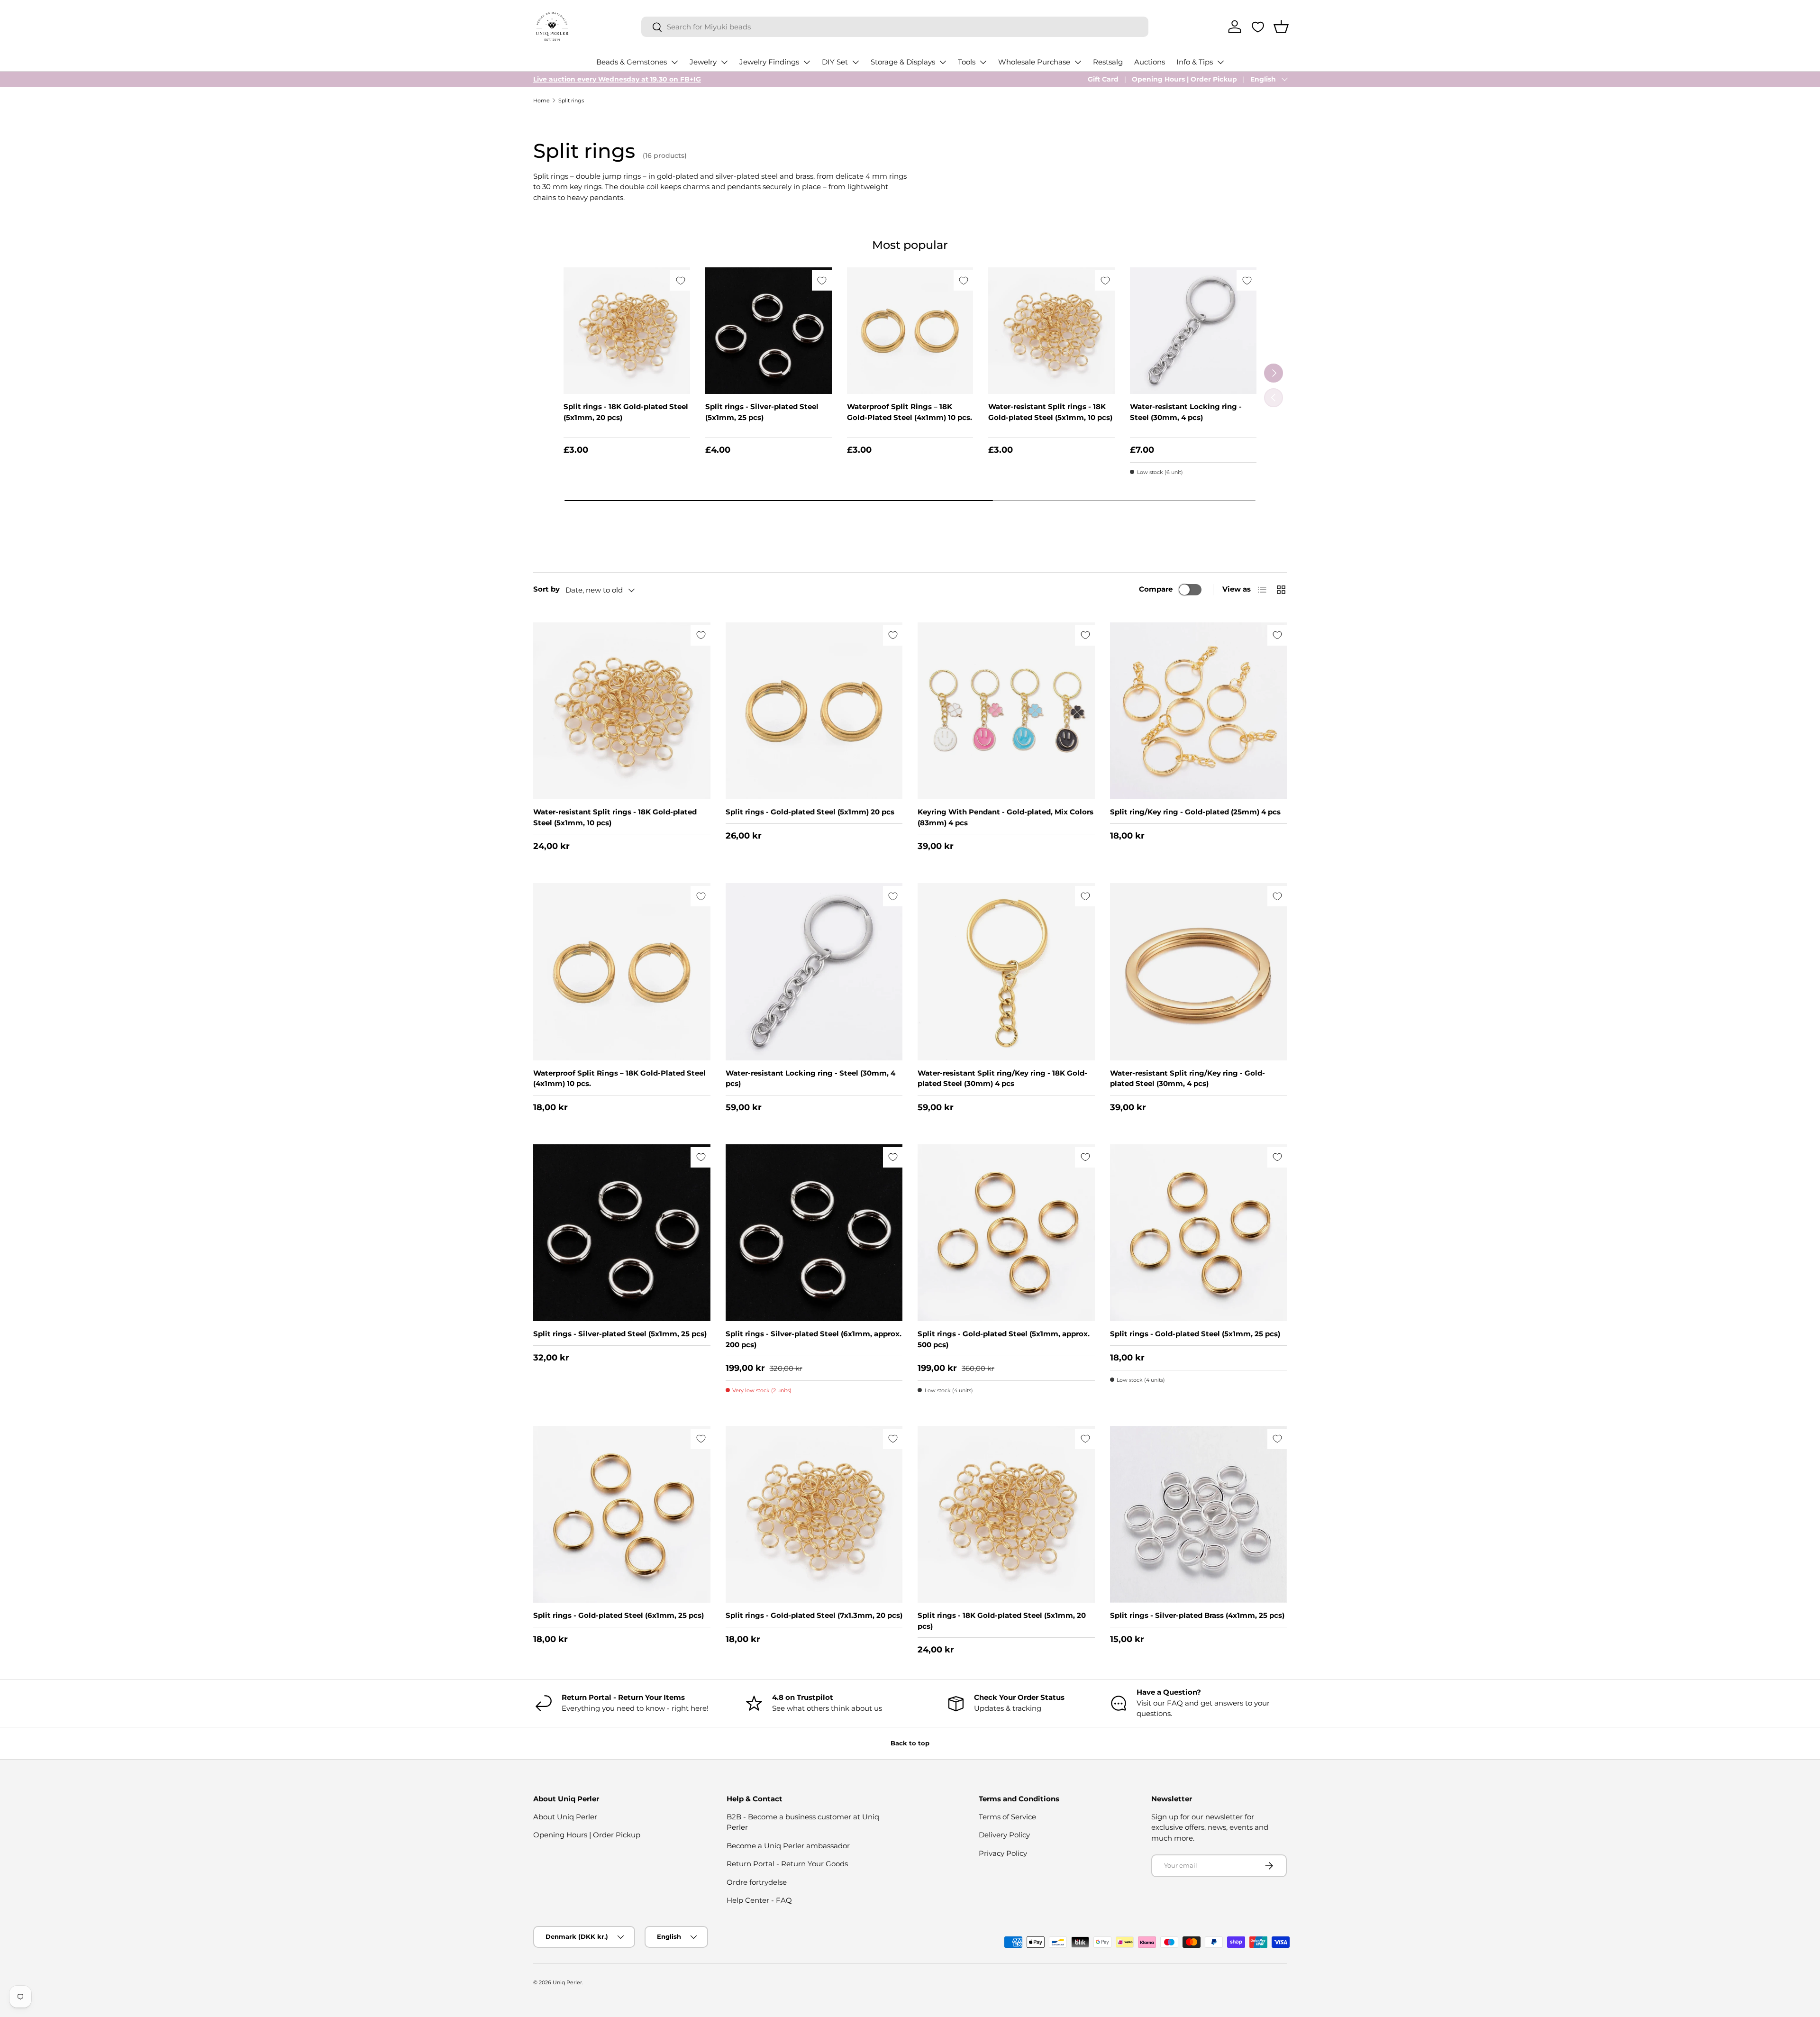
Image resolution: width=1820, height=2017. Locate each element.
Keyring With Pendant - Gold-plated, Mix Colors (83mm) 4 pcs (1006, 817)
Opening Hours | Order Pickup (1184, 79)
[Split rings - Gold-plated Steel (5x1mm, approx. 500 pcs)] (1006, 1233)
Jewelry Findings (769, 62)
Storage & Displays (903, 62)
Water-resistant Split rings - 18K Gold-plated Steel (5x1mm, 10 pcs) (1050, 412)
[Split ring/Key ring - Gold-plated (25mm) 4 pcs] (1199, 711)
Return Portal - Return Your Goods (787, 1864)
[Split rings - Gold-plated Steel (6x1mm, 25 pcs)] (622, 1515)
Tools (967, 62)
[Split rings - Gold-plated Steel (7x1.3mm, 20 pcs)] (814, 1515)
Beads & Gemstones (632, 62)
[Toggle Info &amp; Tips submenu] (1220, 62)
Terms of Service (1007, 1817)
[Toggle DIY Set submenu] (855, 62)
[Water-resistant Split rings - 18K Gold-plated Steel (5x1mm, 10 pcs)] (1051, 331)
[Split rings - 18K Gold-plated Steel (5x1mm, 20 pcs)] (627, 331)
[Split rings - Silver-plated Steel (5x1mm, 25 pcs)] (769, 331)
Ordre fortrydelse (757, 1882)
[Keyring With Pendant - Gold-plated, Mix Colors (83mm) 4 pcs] (1006, 711)
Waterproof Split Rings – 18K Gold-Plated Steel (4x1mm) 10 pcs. (910, 412)
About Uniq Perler (565, 1817)
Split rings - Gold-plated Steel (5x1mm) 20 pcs (810, 812)
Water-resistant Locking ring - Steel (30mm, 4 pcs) (1186, 412)
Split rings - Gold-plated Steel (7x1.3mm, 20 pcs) (814, 1615)
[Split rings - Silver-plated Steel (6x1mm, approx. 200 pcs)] (814, 1233)
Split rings (571, 100)
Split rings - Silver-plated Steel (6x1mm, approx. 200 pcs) (814, 1339)
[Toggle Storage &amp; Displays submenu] (943, 62)
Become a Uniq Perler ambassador (788, 1846)
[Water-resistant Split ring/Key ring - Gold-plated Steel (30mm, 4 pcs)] (1199, 972)
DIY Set (835, 62)
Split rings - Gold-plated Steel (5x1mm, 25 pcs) (1195, 1334)
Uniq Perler (567, 1982)
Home (541, 100)
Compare (1156, 589)
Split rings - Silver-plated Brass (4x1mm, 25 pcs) (1197, 1615)
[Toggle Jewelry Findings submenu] (807, 62)
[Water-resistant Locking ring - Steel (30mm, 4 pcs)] (1193, 331)
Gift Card (1103, 79)
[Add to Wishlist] (680, 280)
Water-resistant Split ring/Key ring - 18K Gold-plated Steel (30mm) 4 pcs (1002, 1078)
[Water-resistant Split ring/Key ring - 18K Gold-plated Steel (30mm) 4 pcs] (1006, 972)
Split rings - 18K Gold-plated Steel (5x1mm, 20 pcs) (626, 412)
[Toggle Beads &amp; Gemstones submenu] (674, 62)
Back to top (910, 1743)
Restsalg (1108, 62)
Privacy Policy (1003, 1853)
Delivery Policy (1004, 1835)
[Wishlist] (1258, 27)
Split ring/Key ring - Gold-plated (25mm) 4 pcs (1195, 812)
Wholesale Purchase (1034, 62)
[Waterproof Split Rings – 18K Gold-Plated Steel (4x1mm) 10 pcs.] (910, 331)
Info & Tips (1195, 62)
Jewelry (703, 62)
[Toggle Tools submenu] (983, 62)
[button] (1281, 27)
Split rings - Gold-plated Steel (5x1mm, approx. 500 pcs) (1004, 1339)
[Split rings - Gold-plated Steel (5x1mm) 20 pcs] (814, 711)
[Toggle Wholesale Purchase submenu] (1078, 62)
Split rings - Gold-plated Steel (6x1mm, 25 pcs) (619, 1615)
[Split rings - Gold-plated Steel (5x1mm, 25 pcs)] (1199, 1233)
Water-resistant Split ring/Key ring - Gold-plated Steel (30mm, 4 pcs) (1188, 1078)
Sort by (546, 589)
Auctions (1150, 62)
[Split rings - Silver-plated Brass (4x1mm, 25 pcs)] (1199, 1515)
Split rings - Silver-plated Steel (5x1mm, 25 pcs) (762, 412)
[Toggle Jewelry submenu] (724, 62)
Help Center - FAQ (759, 1900)
